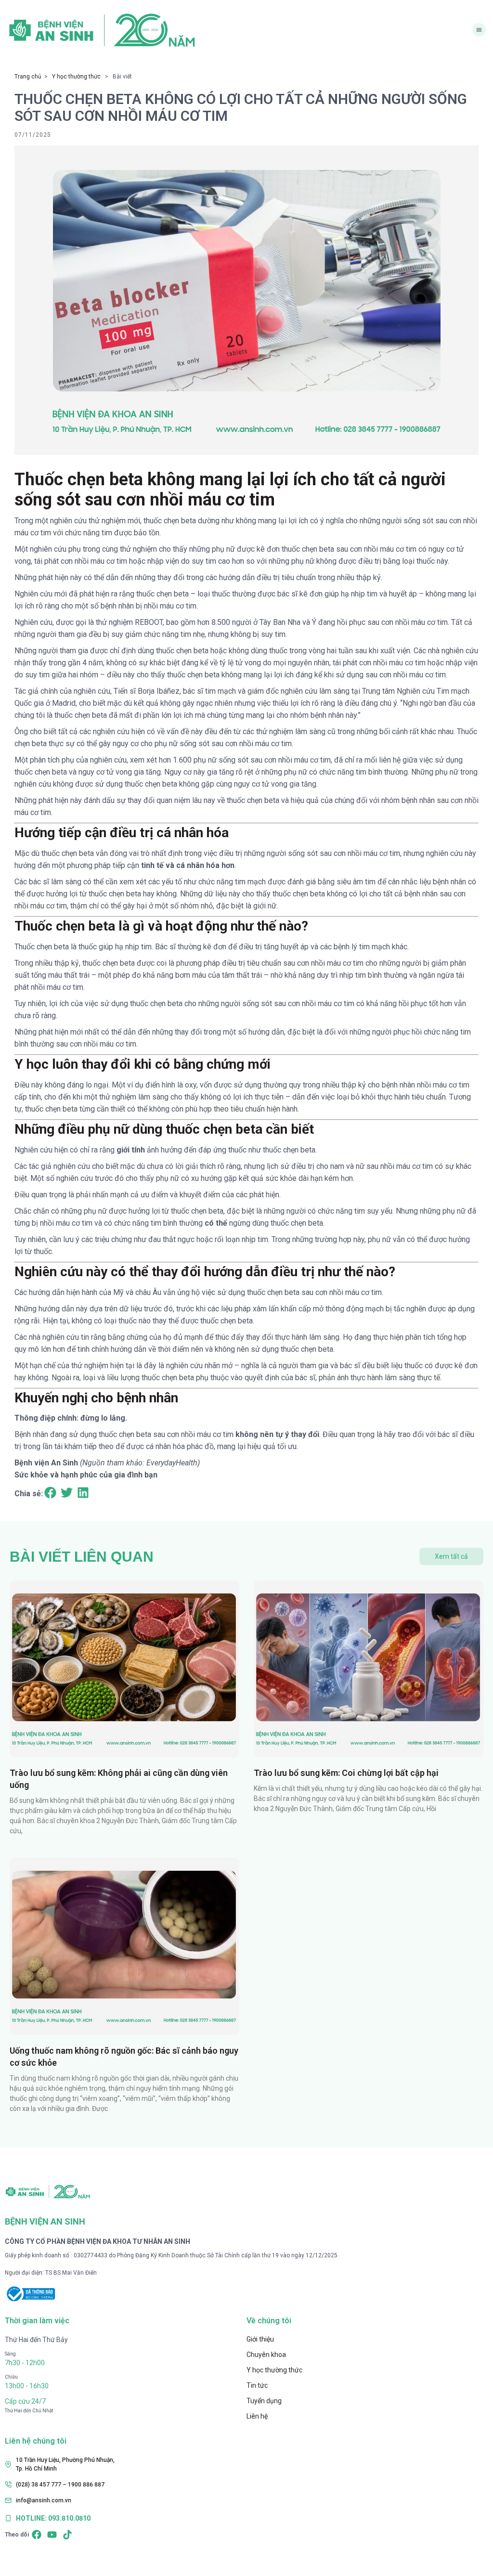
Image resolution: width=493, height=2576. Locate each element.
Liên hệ (257, 2416)
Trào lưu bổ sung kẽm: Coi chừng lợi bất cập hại (346, 1773)
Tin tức (257, 2385)
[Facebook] (37, 2535)
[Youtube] (52, 2535)
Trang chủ (28, 77)
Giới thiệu (260, 2339)
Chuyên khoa (266, 2355)
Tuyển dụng (264, 2401)
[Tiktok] (67, 2535)
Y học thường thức (76, 77)
